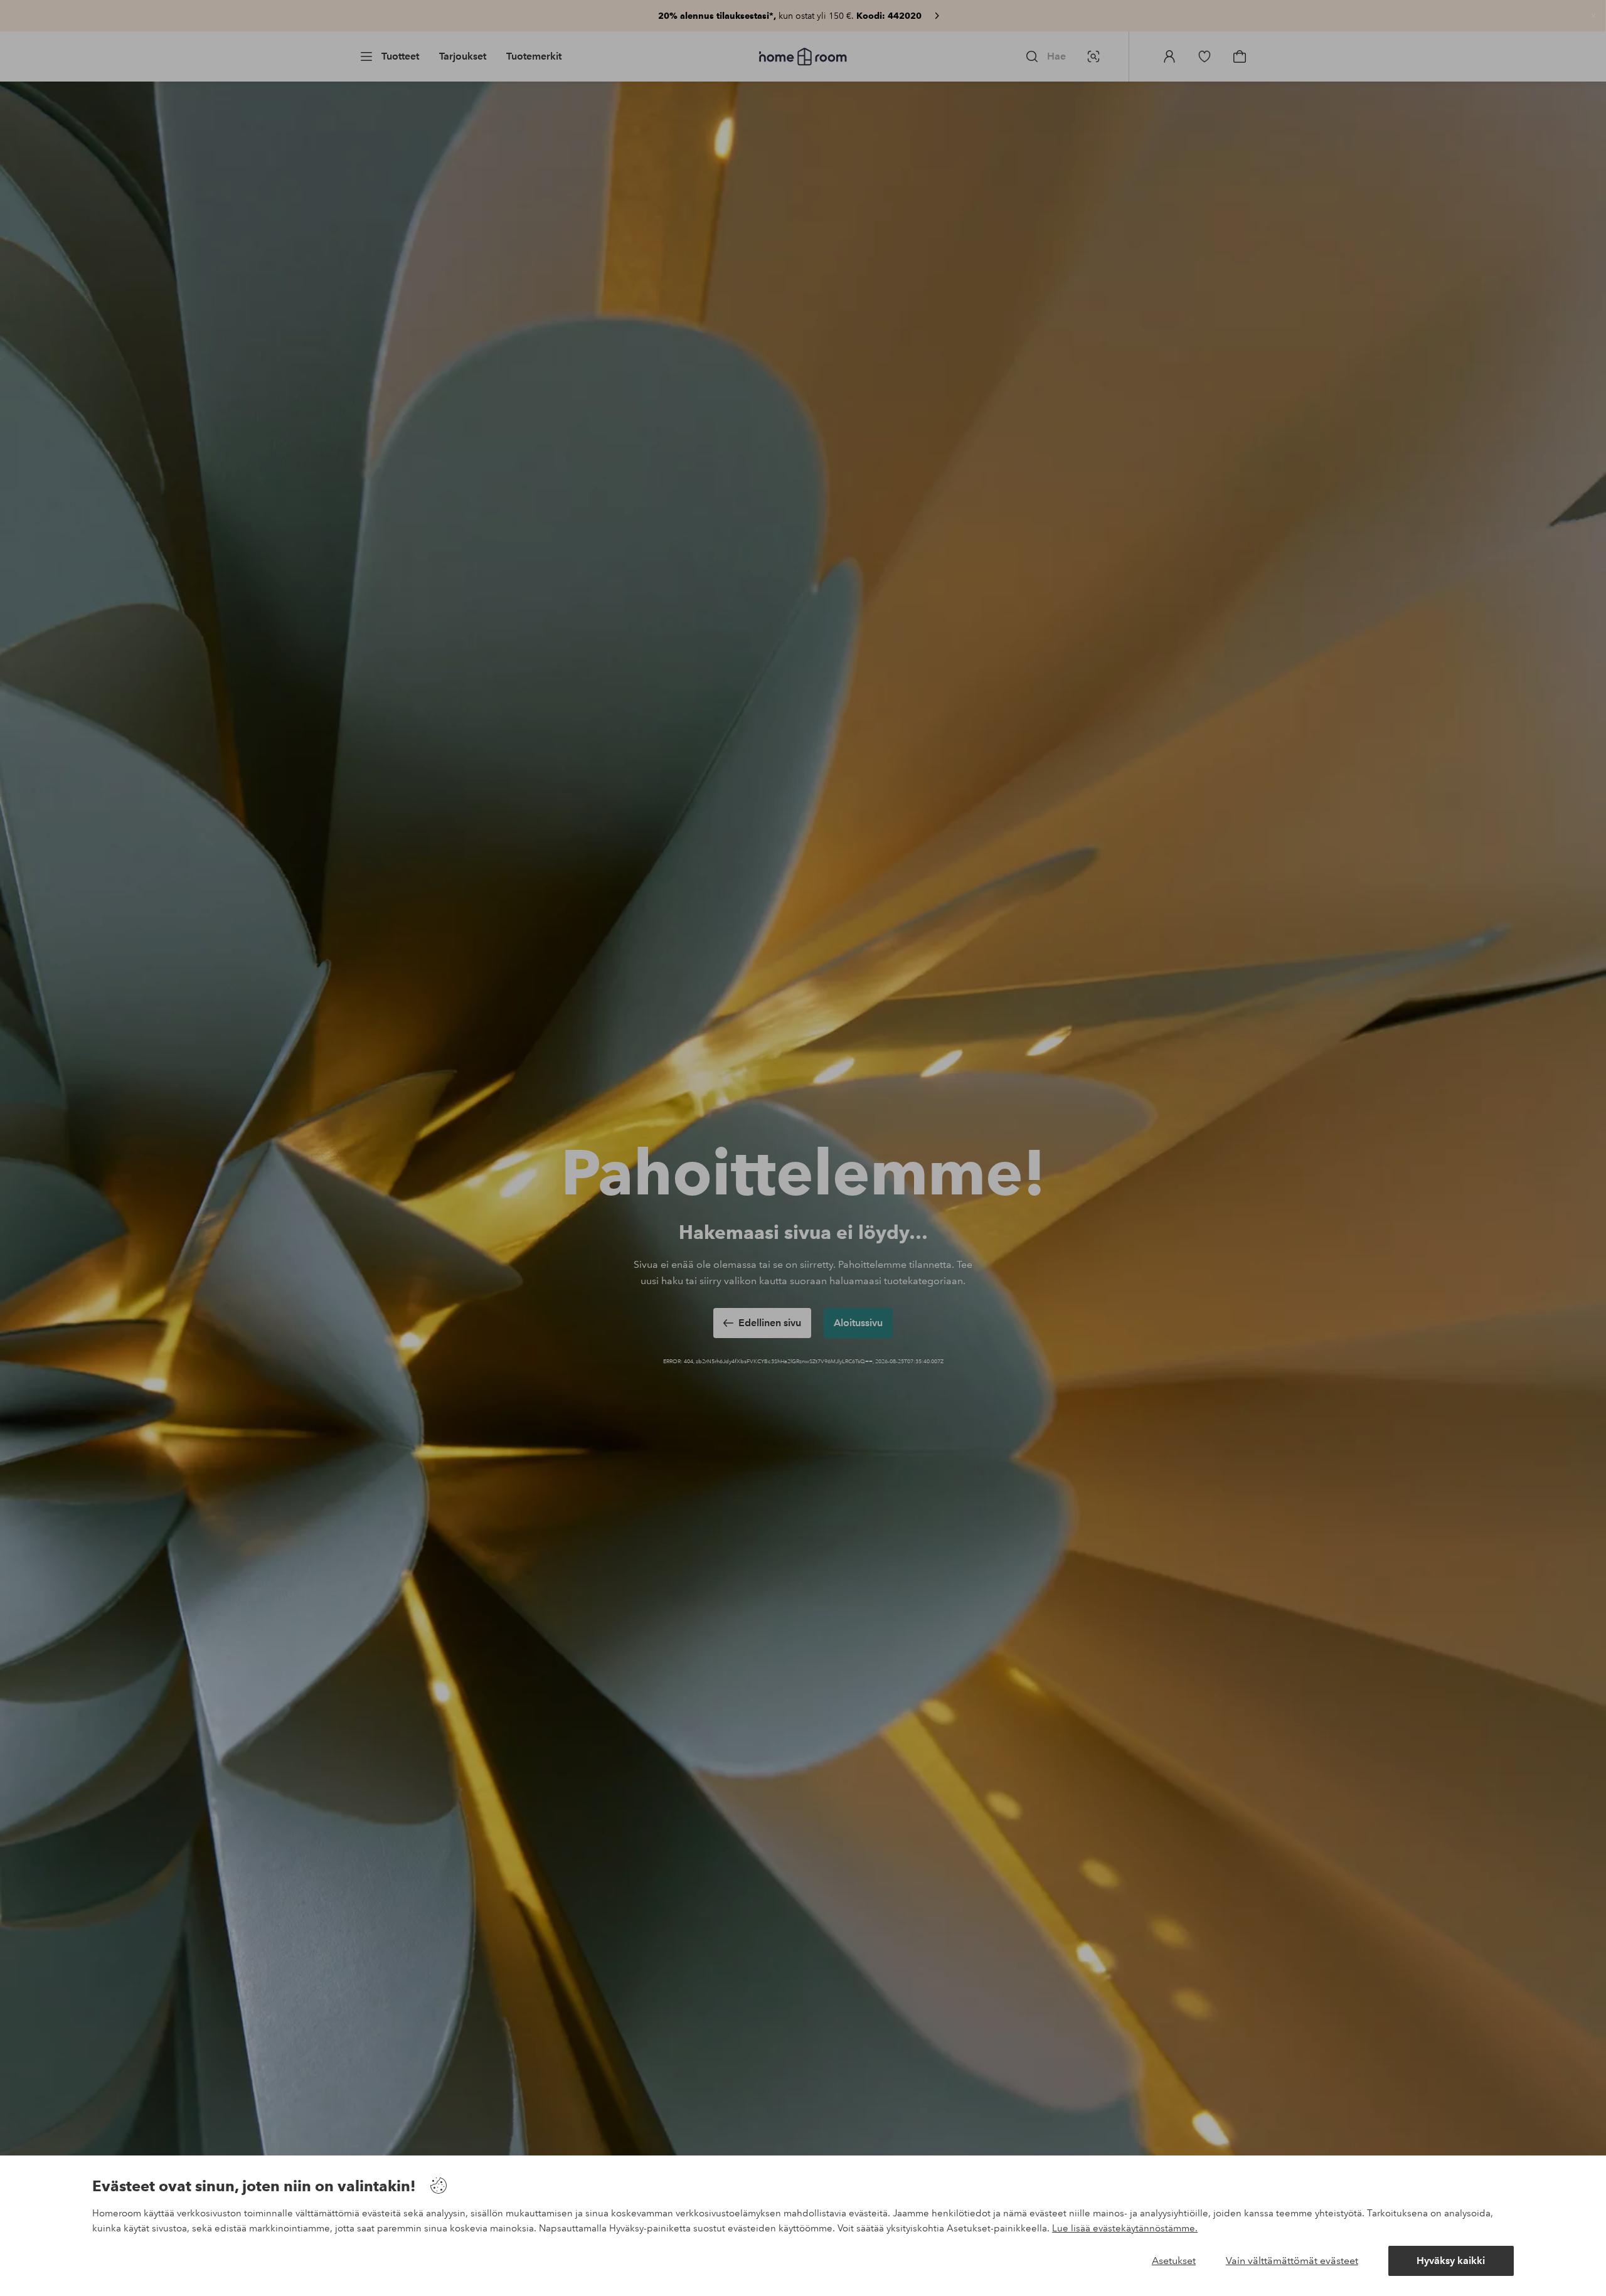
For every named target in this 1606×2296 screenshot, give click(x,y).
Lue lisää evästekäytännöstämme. (1125, 2228)
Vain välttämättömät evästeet (1292, 2261)
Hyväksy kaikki (1451, 2261)
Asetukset (1174, 2261)
